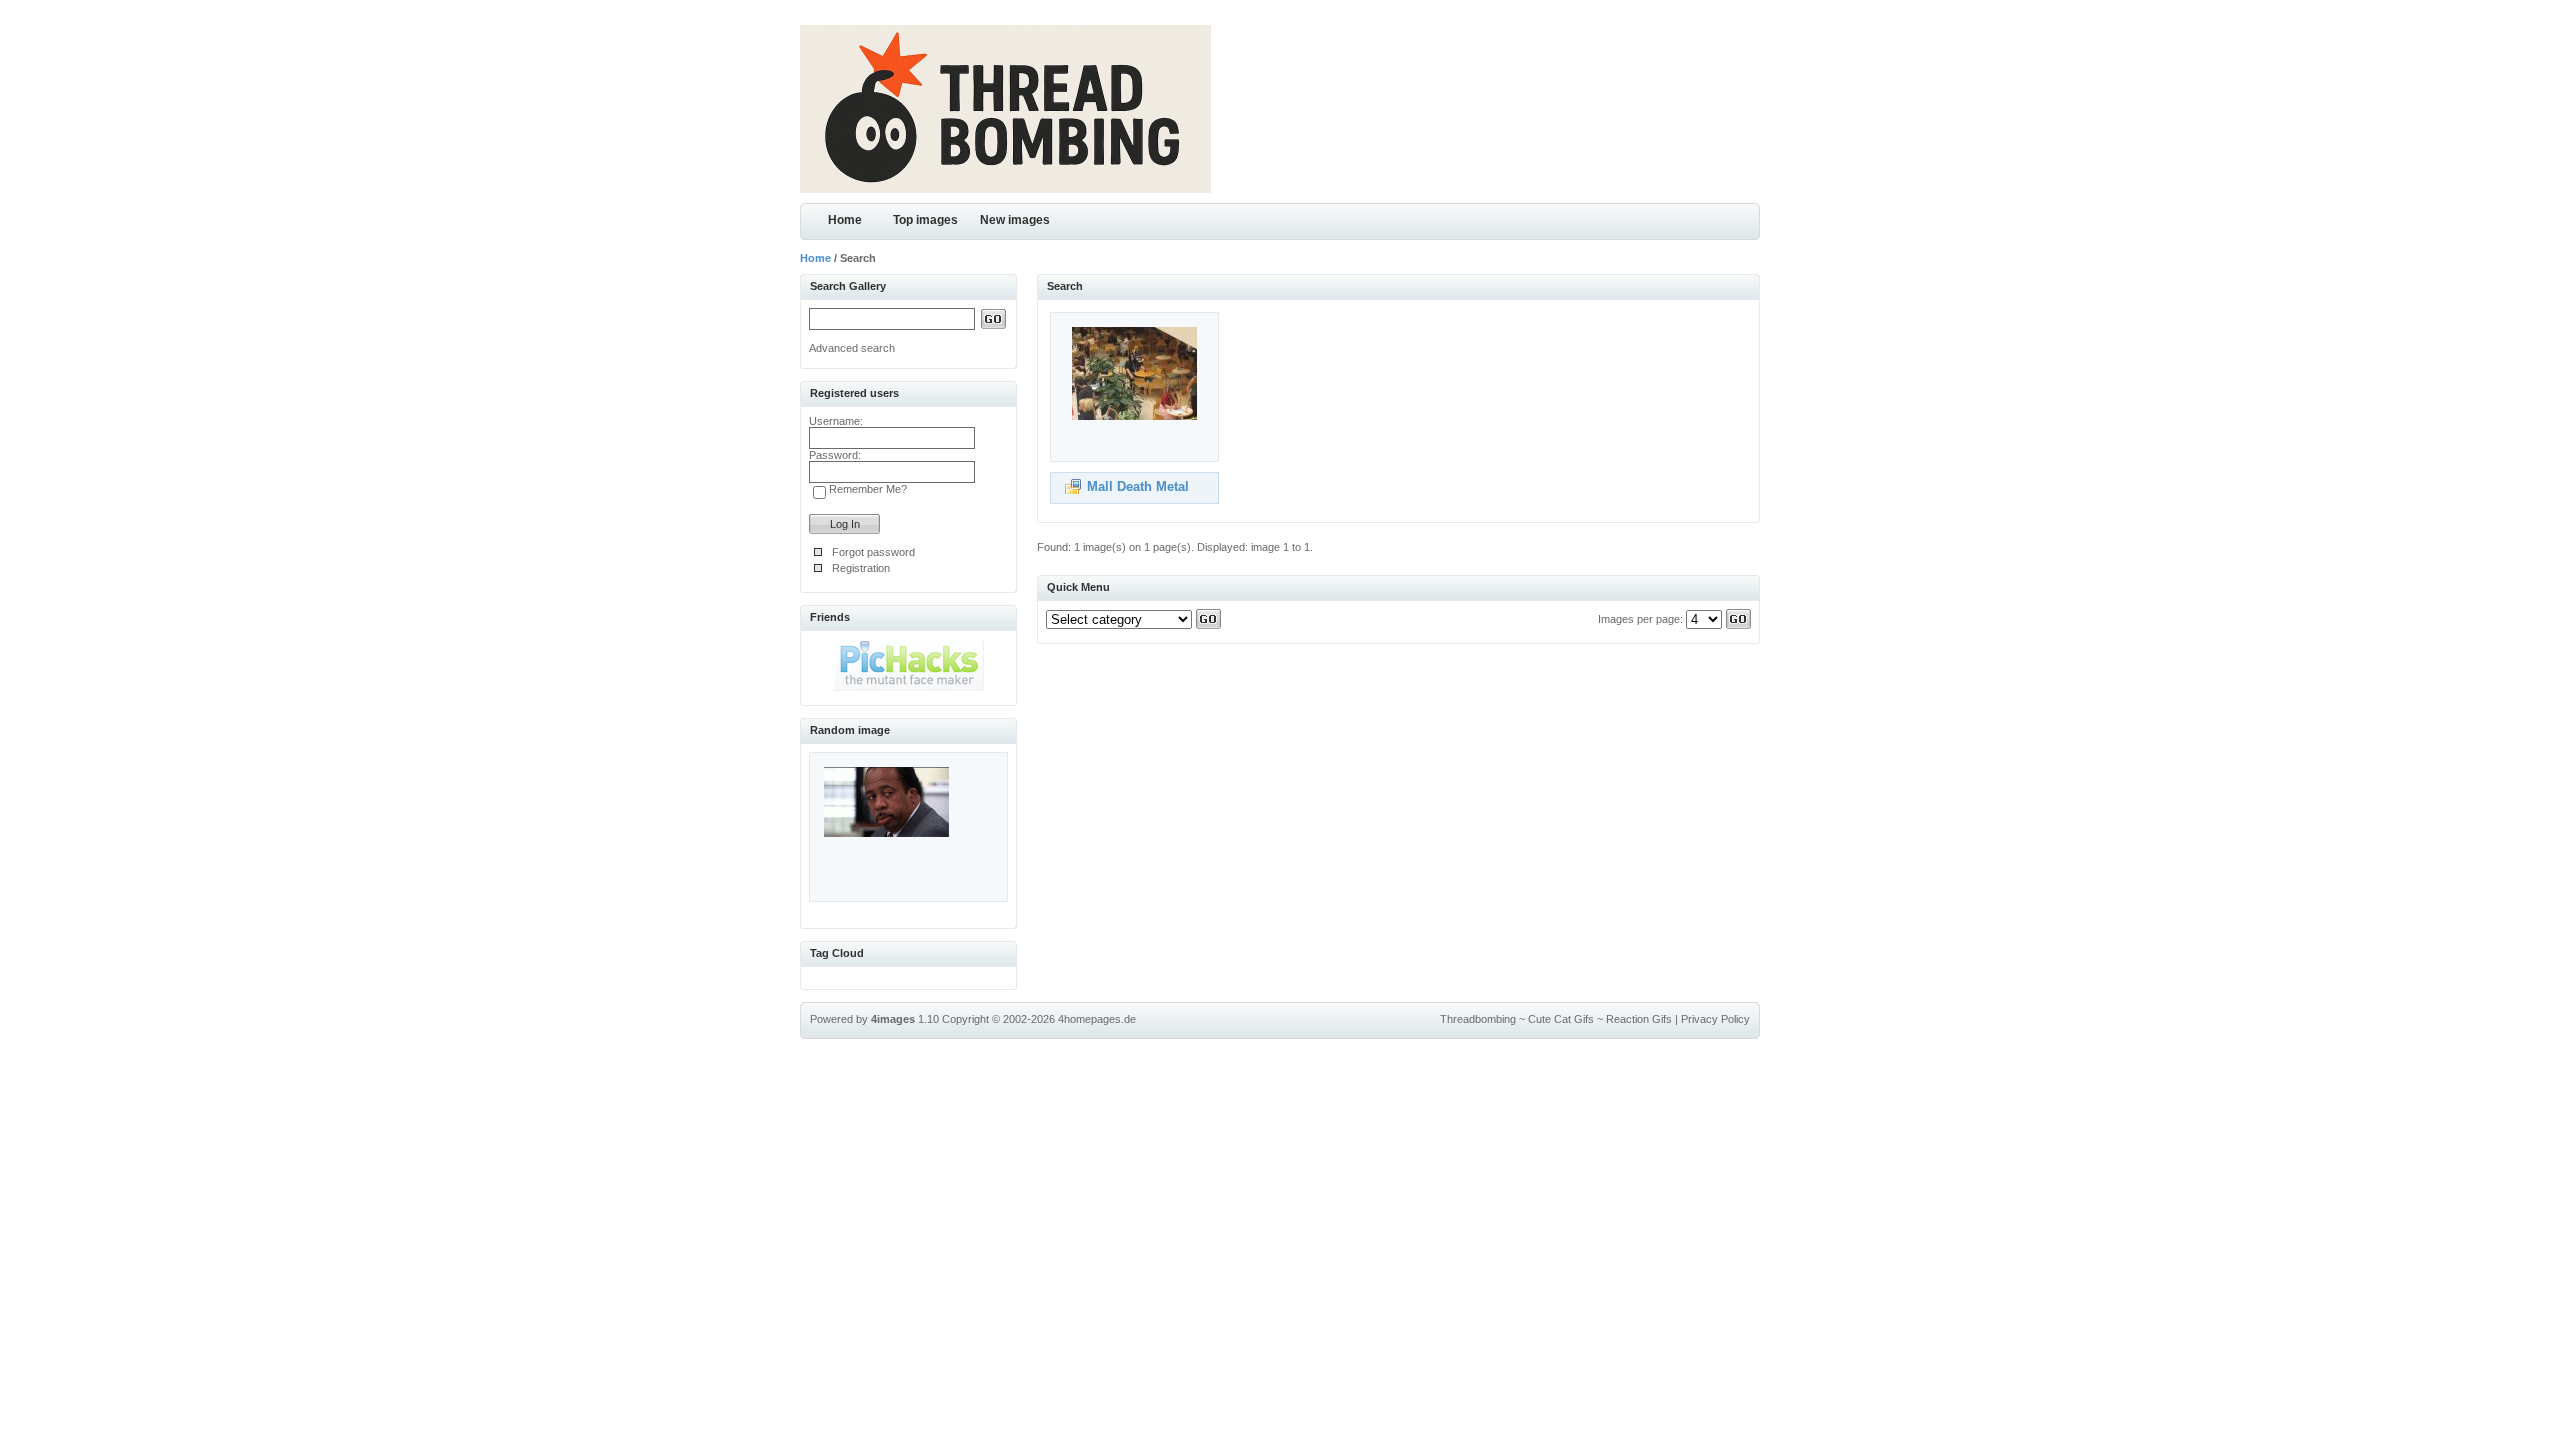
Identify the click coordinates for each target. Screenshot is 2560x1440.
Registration (861, 568)
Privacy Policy (1715, 1019)
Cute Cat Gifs (1561, 1019)
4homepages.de (1097, 1019)
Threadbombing (1478, 1019)
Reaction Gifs (1639, 1019)
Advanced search (852, 348)
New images (1015, 220)
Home (845, 220)
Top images (925, 220)
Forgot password (873, 552)
